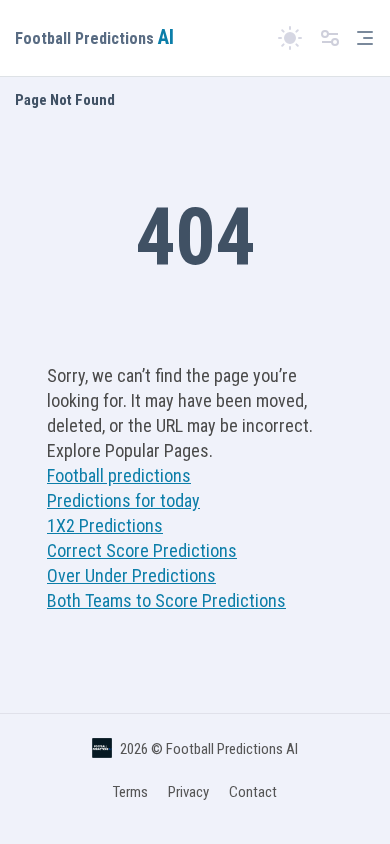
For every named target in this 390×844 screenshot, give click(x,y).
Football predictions (119, 475)
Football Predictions (94, 38)
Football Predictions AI (232, 749)
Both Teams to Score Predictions (166, 600)
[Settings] (330, 38)
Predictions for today (123, 500)
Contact (253, 792)
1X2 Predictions (105, 525)
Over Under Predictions (131, 575)
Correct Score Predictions (142, 550)
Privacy (188, 792)
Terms (130, 792)
